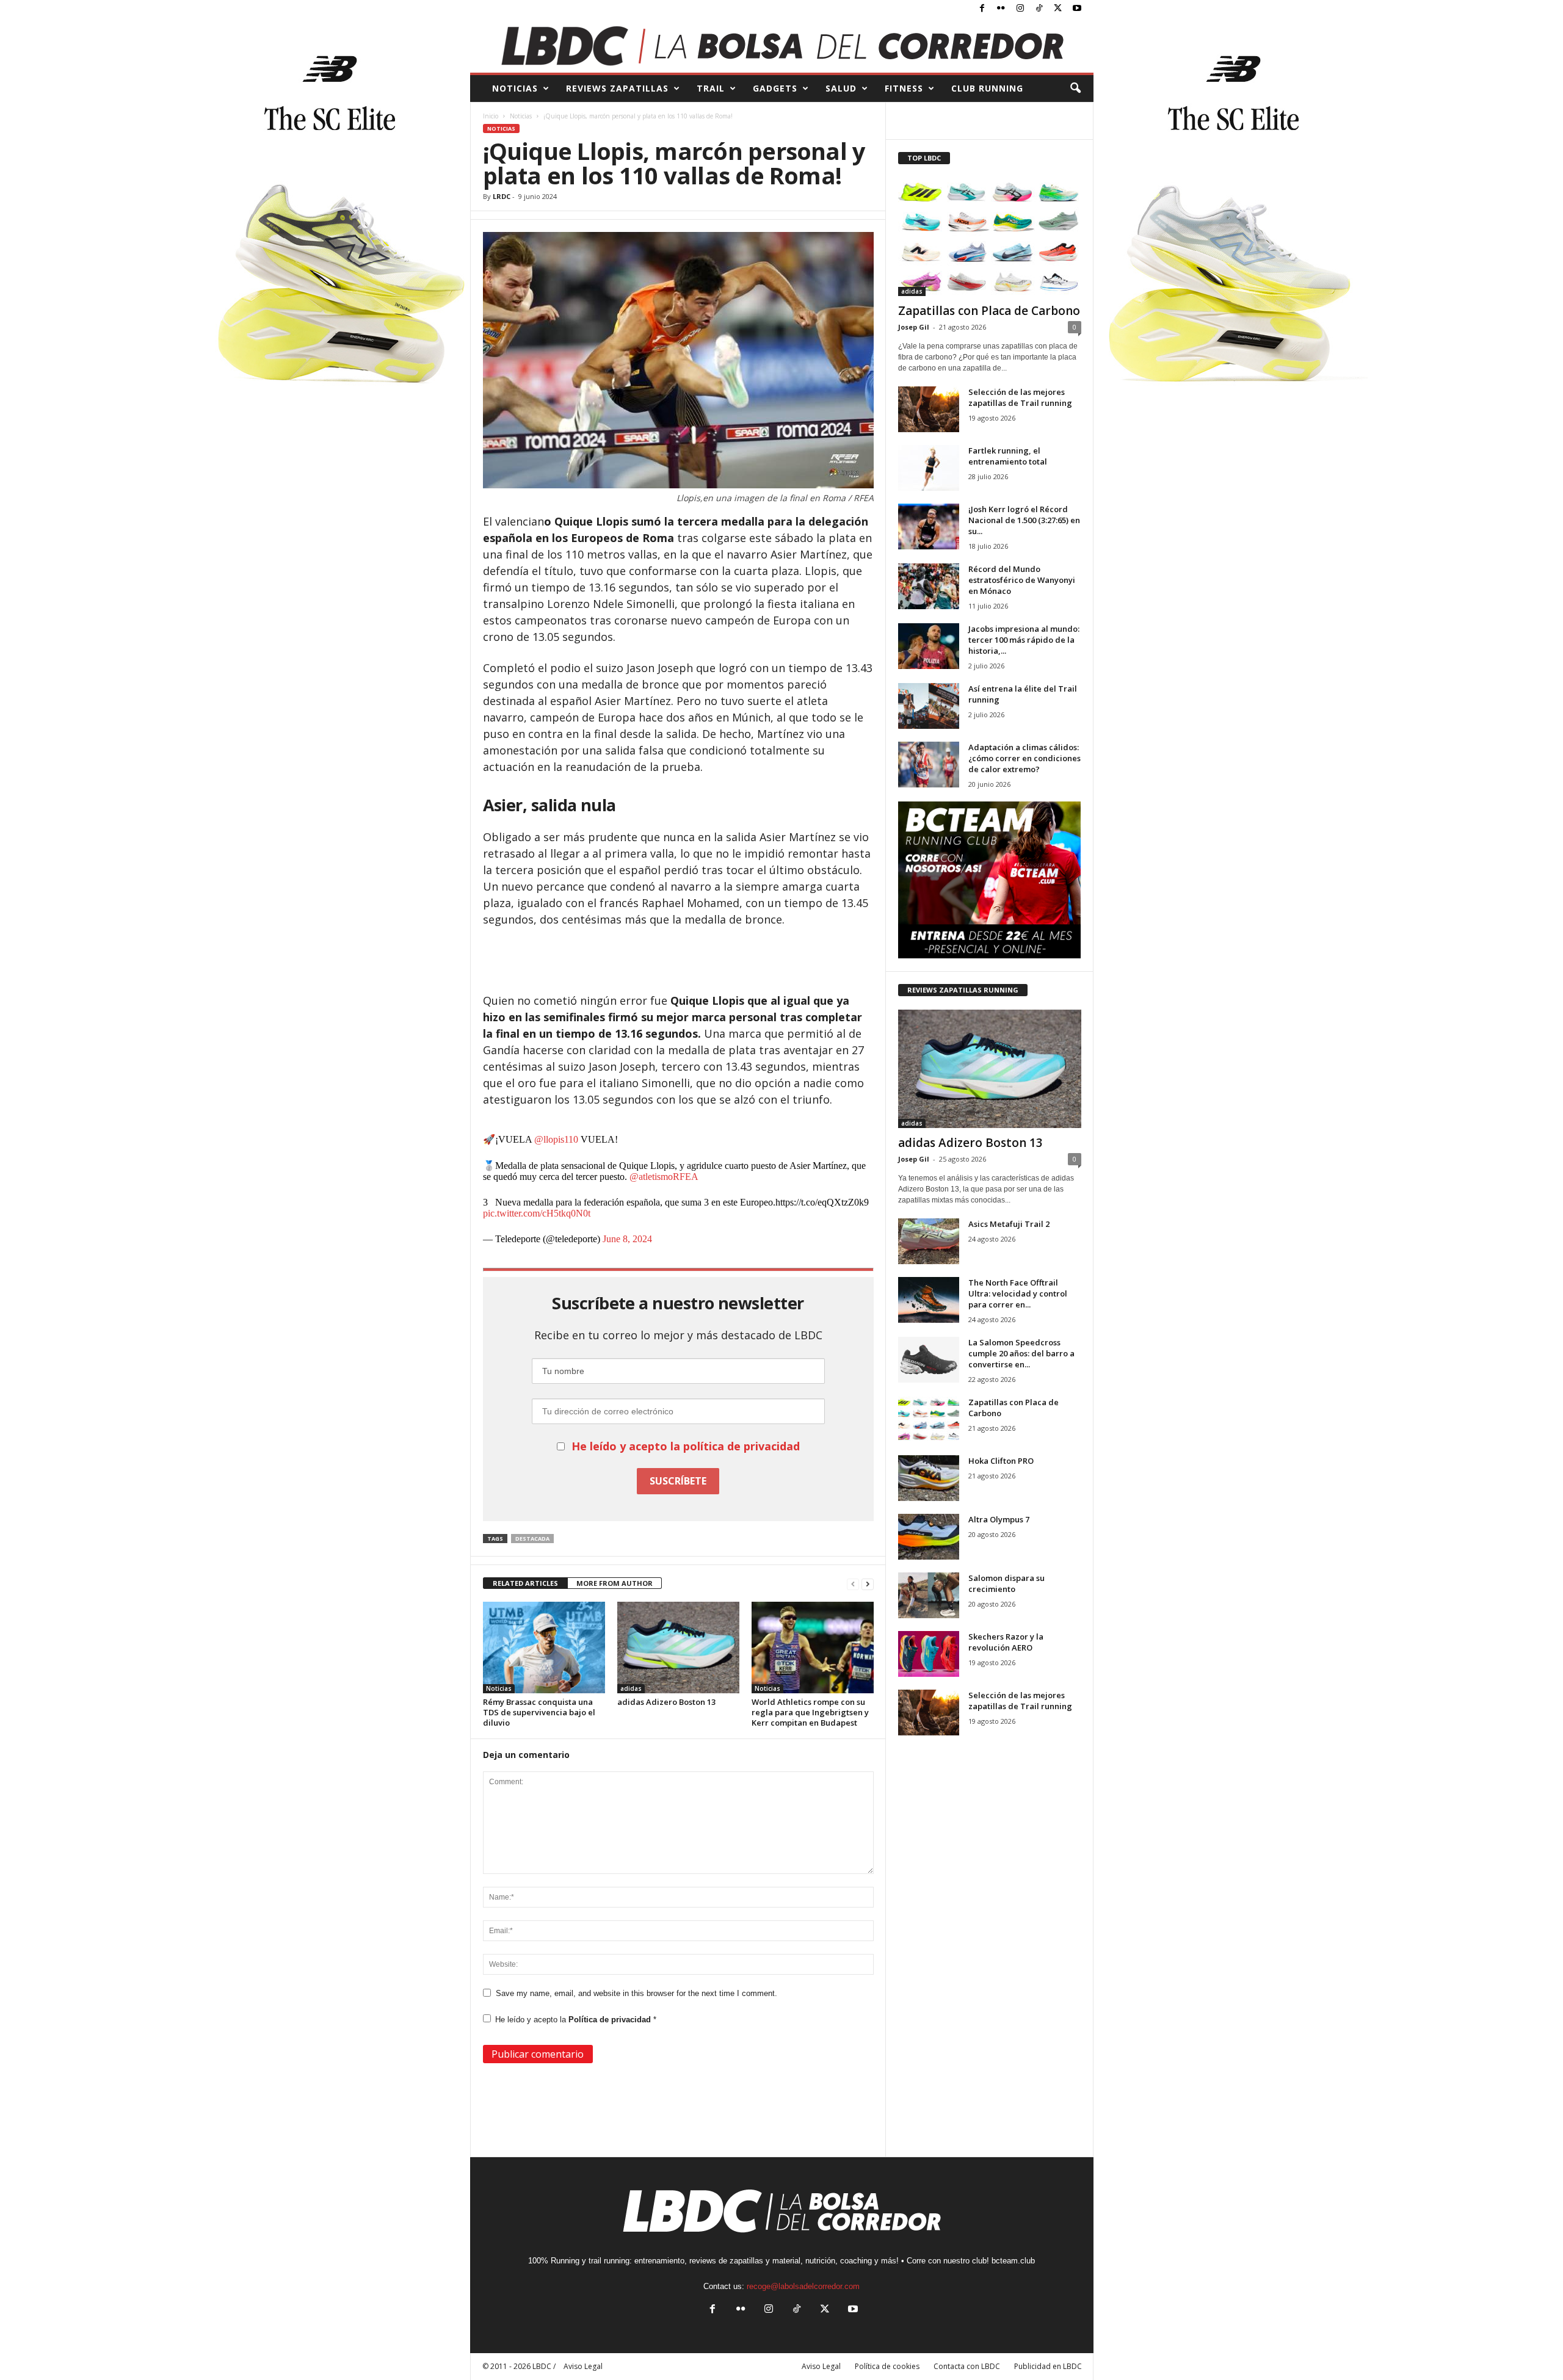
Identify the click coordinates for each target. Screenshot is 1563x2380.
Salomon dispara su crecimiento (1006, 1583)
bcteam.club (1013, 2261)
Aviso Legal (821, 2366)
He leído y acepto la (576, 2020)
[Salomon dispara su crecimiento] (929, 1595)
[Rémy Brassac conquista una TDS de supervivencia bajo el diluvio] (544, 1648)
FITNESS (904, 88)
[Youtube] (1077, 9)
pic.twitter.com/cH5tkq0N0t (537, 1213)
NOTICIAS (515, 88)
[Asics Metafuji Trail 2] (929, 1241)
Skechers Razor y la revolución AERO (1006, 1642)
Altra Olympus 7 (999, 1519)
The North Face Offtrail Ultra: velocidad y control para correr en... (1018, 1293)
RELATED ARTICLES (525, 1583)
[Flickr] (1001, 9)
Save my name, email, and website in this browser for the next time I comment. (636, 1993)
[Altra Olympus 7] (929, 1537)
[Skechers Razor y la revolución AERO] (929, 1654)
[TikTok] (1039, 9)
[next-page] (868, 1584)
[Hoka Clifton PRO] (929, 1478)
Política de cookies (887, 2366)
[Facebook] (982, 9)
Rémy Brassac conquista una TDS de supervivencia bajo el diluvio (539, 1712)
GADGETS (775, 88)
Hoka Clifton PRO (1001, 1461)
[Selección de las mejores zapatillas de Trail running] (929, 409)
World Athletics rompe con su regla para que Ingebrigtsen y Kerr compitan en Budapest (810, 1712)
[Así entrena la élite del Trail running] (929, 706)
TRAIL (711, 88)
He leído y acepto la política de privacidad (686, 1446)
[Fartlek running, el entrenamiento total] (929, 468)
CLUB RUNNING (987, 88)
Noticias (521, 116)
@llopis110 (556, 1139)
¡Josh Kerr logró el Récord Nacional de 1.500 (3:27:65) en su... (1024, 520)
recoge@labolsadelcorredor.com (803, 2286)
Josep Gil (914, 327)
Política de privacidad (611, 2020)
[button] (1075, 89)
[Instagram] (1020, 9)
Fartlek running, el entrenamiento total (1008, 456)
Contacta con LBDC (967, 2366)
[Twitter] (1058, 9)
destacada (532, 1539)
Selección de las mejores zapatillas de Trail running (1020, 397)
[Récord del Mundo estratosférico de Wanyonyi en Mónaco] (929, 586)
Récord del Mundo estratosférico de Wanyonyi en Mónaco (1022, 580)
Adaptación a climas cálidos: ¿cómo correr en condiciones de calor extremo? (1024, 758)
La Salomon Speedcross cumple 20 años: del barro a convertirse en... (1021, 1353)
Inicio (491, 116)
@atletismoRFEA (664, 1177)
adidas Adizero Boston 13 (666, 1702)
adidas (631, 1688)
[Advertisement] (678, 961)
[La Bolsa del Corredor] (782, 45)
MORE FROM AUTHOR (615, 1583)
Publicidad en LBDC (1048, 2366)
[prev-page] (853, 1584)
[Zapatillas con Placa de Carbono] (990, 237)
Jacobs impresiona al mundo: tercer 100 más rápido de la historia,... (1024, 640)
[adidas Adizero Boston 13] (678, 1648)
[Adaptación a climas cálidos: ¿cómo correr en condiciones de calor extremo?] (929, 765)
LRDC (502, 196)
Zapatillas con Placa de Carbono (989, 311)
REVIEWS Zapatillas (617, 88)
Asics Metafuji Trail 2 (1009, 1224)
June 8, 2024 (627, 1239)
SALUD (841, 88)
